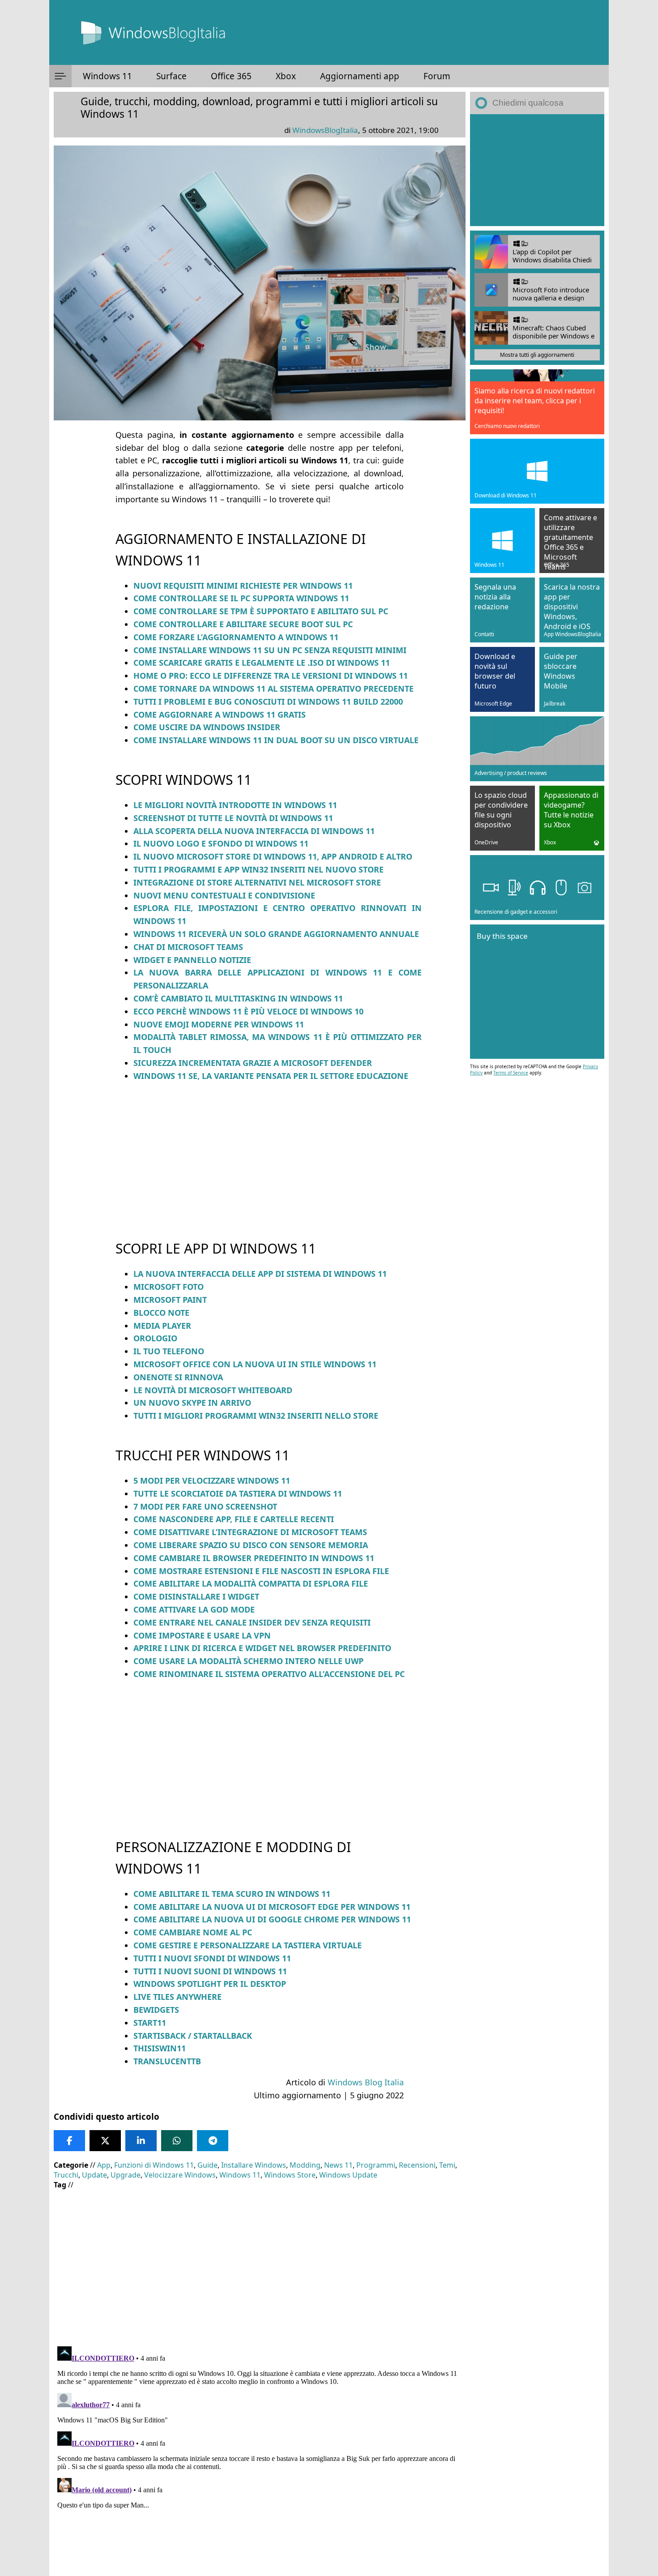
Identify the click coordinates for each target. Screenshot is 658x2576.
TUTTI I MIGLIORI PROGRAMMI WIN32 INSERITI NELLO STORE (256, 1416)
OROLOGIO (155, 1338)
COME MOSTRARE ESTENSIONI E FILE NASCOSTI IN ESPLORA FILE (261, 1571)
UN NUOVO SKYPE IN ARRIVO (192, 1403)
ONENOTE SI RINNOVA (178, 1377)
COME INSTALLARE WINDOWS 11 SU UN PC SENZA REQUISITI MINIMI (270, 650)
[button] (60, 76)
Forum (437, 76)
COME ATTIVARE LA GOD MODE (194, 1609)
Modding (305, 2165)
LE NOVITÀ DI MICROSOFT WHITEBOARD (213, 1390)
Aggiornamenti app (360, 76)
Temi (447, 2165)
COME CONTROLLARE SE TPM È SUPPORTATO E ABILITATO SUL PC (261, 611)
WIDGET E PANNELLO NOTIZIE (192, 960)
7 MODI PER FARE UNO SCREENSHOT (205, 1506)
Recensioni (417, 2165)
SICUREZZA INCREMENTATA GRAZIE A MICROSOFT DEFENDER (253, 1063)
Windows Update (348, 2175)
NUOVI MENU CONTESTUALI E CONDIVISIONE (224, 895)
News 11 (338, 2165)
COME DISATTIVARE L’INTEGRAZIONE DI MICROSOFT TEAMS (250, 1532)
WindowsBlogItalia (325, 130)
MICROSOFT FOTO (169, 1287)
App (104, 2165)
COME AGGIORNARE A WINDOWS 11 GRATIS (220, 715)
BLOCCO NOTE (161, 1313)
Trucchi (66, 2175)
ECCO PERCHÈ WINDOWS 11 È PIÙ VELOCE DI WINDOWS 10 (248, 1011)
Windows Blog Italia (366, 2082)
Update (94, 2175)
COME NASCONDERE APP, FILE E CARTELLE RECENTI (234, 1519)
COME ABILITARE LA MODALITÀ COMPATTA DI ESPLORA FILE (251, 1583)
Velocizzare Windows (180, 2175)
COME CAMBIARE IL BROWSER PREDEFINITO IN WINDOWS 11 (254, 1558)
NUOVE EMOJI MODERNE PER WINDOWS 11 (219, 1024)
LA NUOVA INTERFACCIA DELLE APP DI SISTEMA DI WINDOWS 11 (260, 1274)
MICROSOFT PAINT (170, 1300)
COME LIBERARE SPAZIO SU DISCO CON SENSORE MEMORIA (251, 1545)
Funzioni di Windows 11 (154, 2165)
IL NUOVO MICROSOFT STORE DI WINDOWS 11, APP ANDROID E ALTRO (273, 856)
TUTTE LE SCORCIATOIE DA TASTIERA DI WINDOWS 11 (238, 1493)
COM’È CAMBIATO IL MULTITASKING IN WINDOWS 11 (238, 998)
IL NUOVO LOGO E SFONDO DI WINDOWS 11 (221, 843)
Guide (207, 2165)
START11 (150, 2023)
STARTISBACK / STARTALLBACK (193, 2036)
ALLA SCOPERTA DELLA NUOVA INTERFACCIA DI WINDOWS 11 (254, 831)
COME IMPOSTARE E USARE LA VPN (202, 1635)
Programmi (376, 2165)
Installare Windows (254, 2165)
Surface (171, 76)
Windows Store (290, 2175)
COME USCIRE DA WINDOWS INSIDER (207, 727)
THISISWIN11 (160, 2048)
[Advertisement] (260, 1153)
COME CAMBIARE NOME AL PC (193, 1932)
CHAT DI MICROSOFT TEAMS (188, 947)
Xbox (286, 76)
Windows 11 (107, 76)
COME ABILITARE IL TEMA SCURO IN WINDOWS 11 (232, 1894)
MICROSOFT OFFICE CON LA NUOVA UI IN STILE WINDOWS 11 (255, 1364)
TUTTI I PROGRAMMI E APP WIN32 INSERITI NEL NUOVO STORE (258, 869)
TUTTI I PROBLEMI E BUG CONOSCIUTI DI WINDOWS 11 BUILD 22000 (268, 702)
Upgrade (126, 2175)
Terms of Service (511, 1073)
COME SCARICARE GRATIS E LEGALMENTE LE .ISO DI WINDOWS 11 (262, 663)
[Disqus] (260, 2455)
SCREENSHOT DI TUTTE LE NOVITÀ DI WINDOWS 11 (233, 818)
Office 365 (231, 76)
